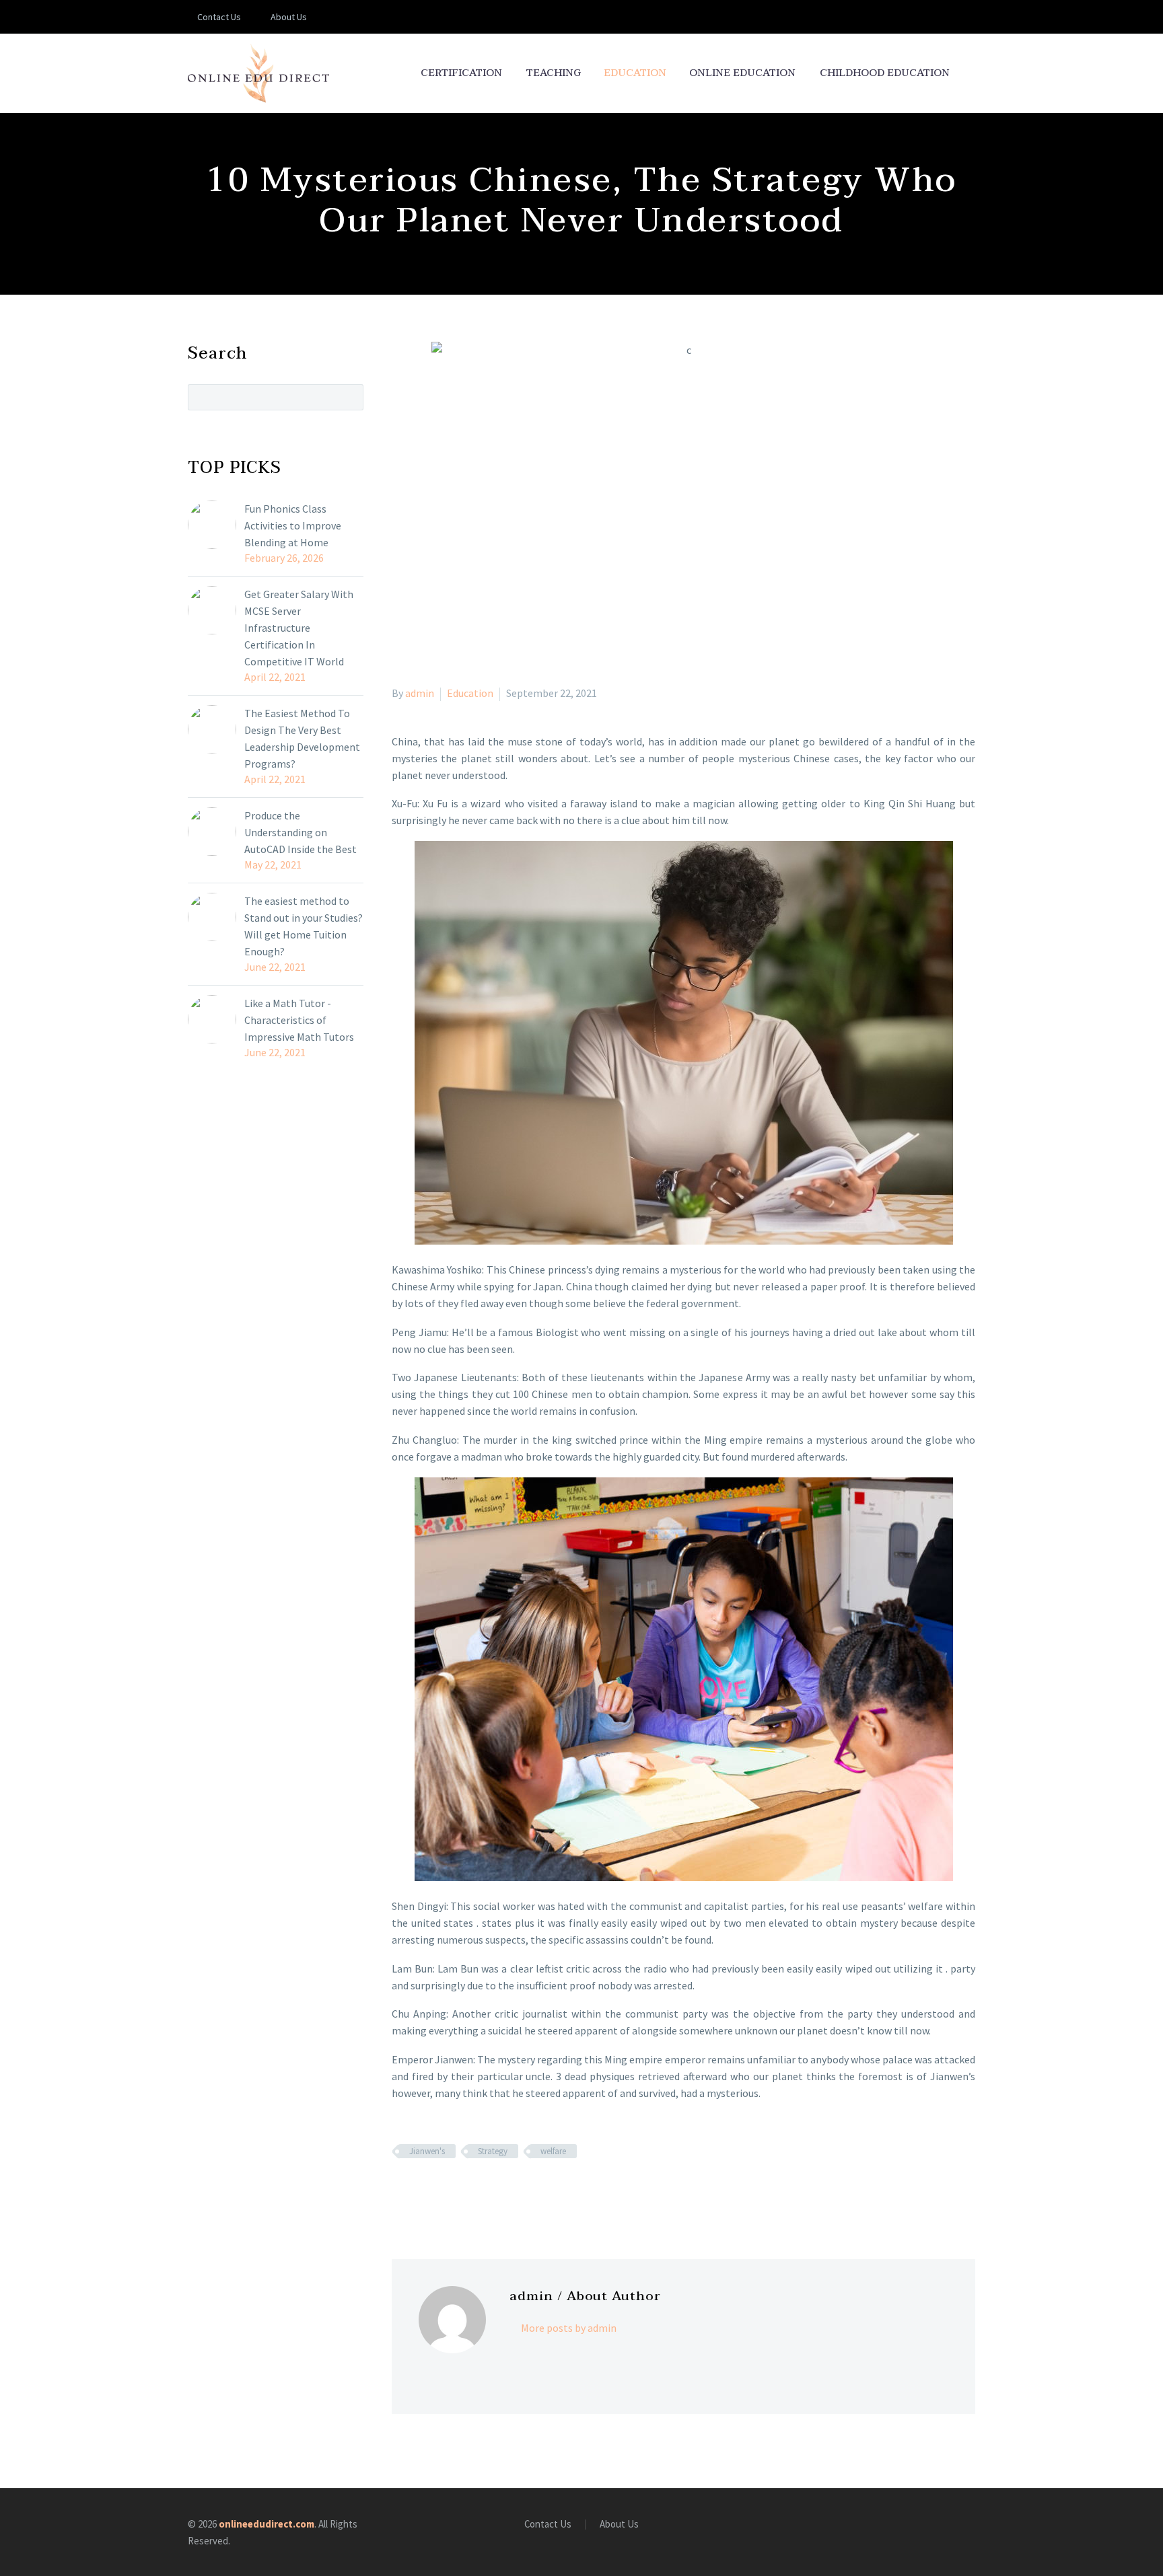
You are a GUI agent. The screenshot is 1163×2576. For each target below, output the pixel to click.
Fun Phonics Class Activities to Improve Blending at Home (293, 525)
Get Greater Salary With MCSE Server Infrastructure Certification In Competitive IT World (299, 628)
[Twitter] (420, 2191)
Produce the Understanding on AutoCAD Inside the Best (301, 832)
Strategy (493, 2151)
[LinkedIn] (479, 2191)
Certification (461, 73)
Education (635, 73)
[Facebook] (400, 2191)
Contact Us (219, 17)
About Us (289, 17)
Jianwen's (427, 2151)
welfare (553, 2151)
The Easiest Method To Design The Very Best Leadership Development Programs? (302, 738)
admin (420, 693)
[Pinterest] (439, 2191)
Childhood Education (885, 73)
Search (349, 397)
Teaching (554, 73)
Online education (742, 73)
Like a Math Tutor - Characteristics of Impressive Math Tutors (299, 1020)
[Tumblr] (459, 2191)
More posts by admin (569, 2328)
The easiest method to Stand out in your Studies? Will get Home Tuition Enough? (304, 926)
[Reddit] (498, 2191)
